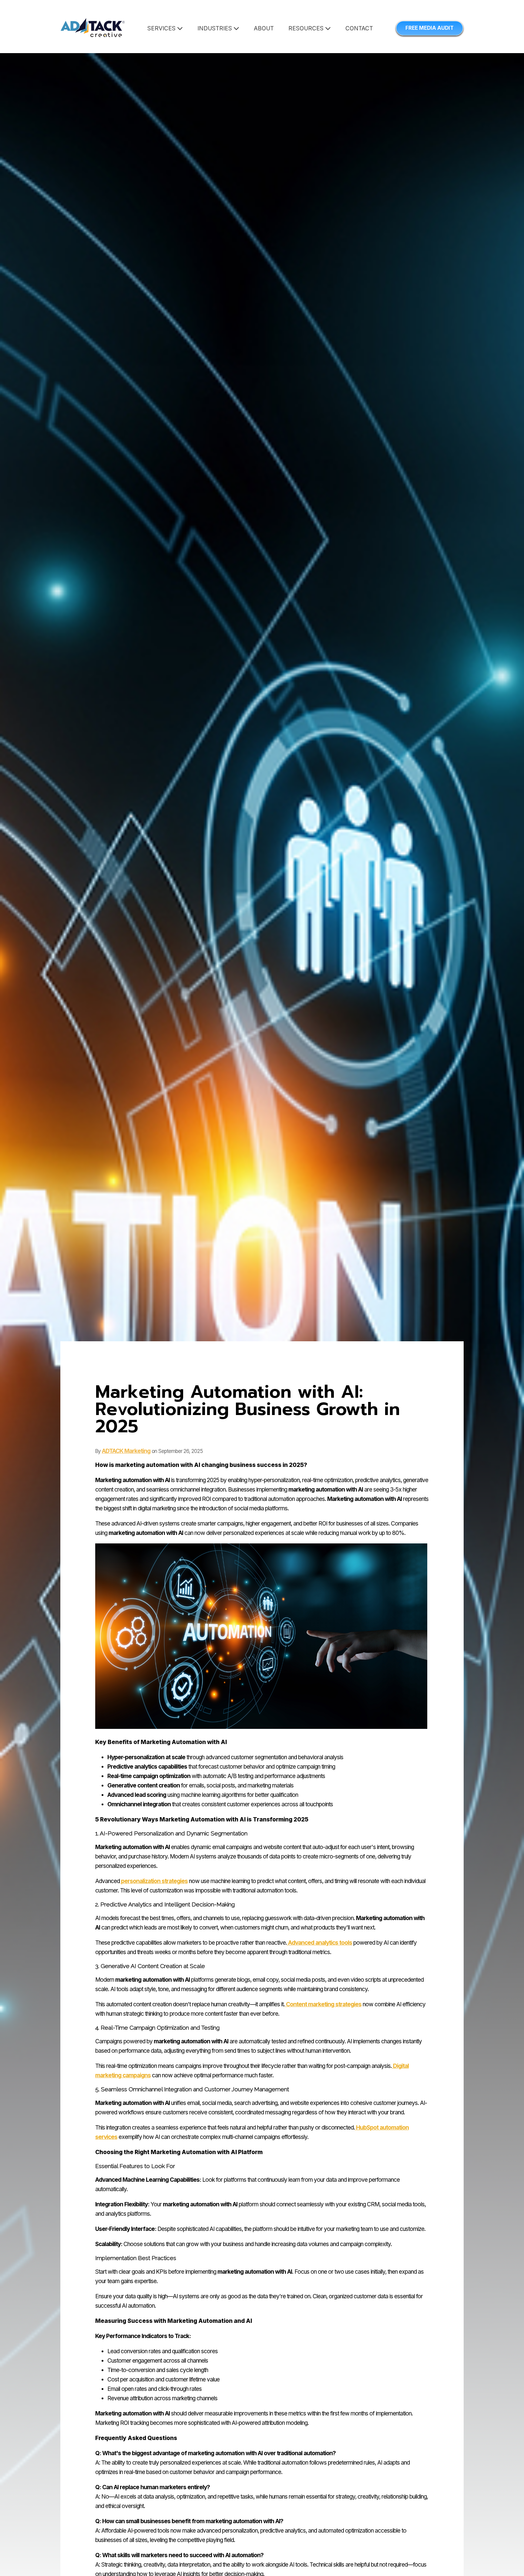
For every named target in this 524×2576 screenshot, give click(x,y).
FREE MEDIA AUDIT (430, 28)
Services (162, 28)
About (264, 28)
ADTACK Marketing (126, 1451)
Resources (307, 28)
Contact (359, 28)
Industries (215, 28)
